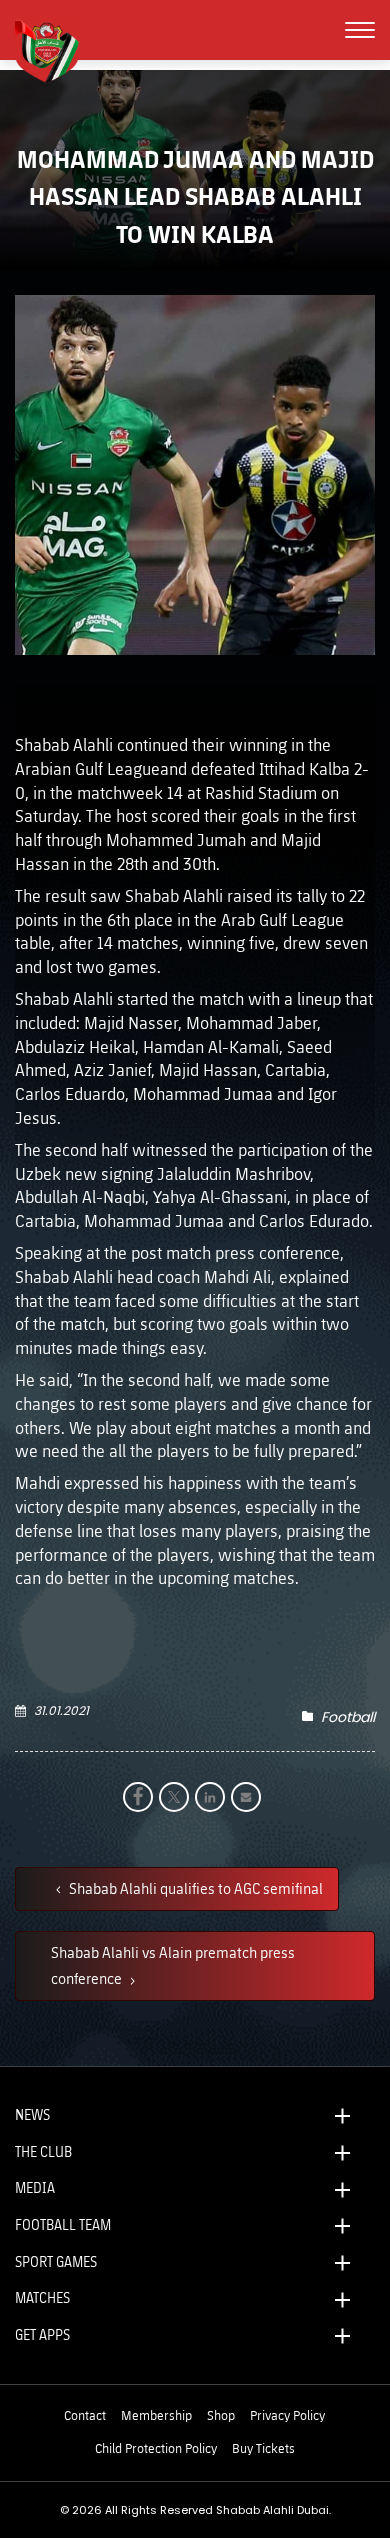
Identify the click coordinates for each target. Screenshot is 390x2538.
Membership (156, 2415)
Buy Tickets (263, 2448)
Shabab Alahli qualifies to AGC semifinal (194, 1888)
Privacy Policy (287, 2415)
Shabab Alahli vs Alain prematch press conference (173, 1965)
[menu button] (360, 30)
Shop (221, 2415)
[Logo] (55, 49)
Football (348, 1717)
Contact (85, 2415)
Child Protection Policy (156, 2448)
